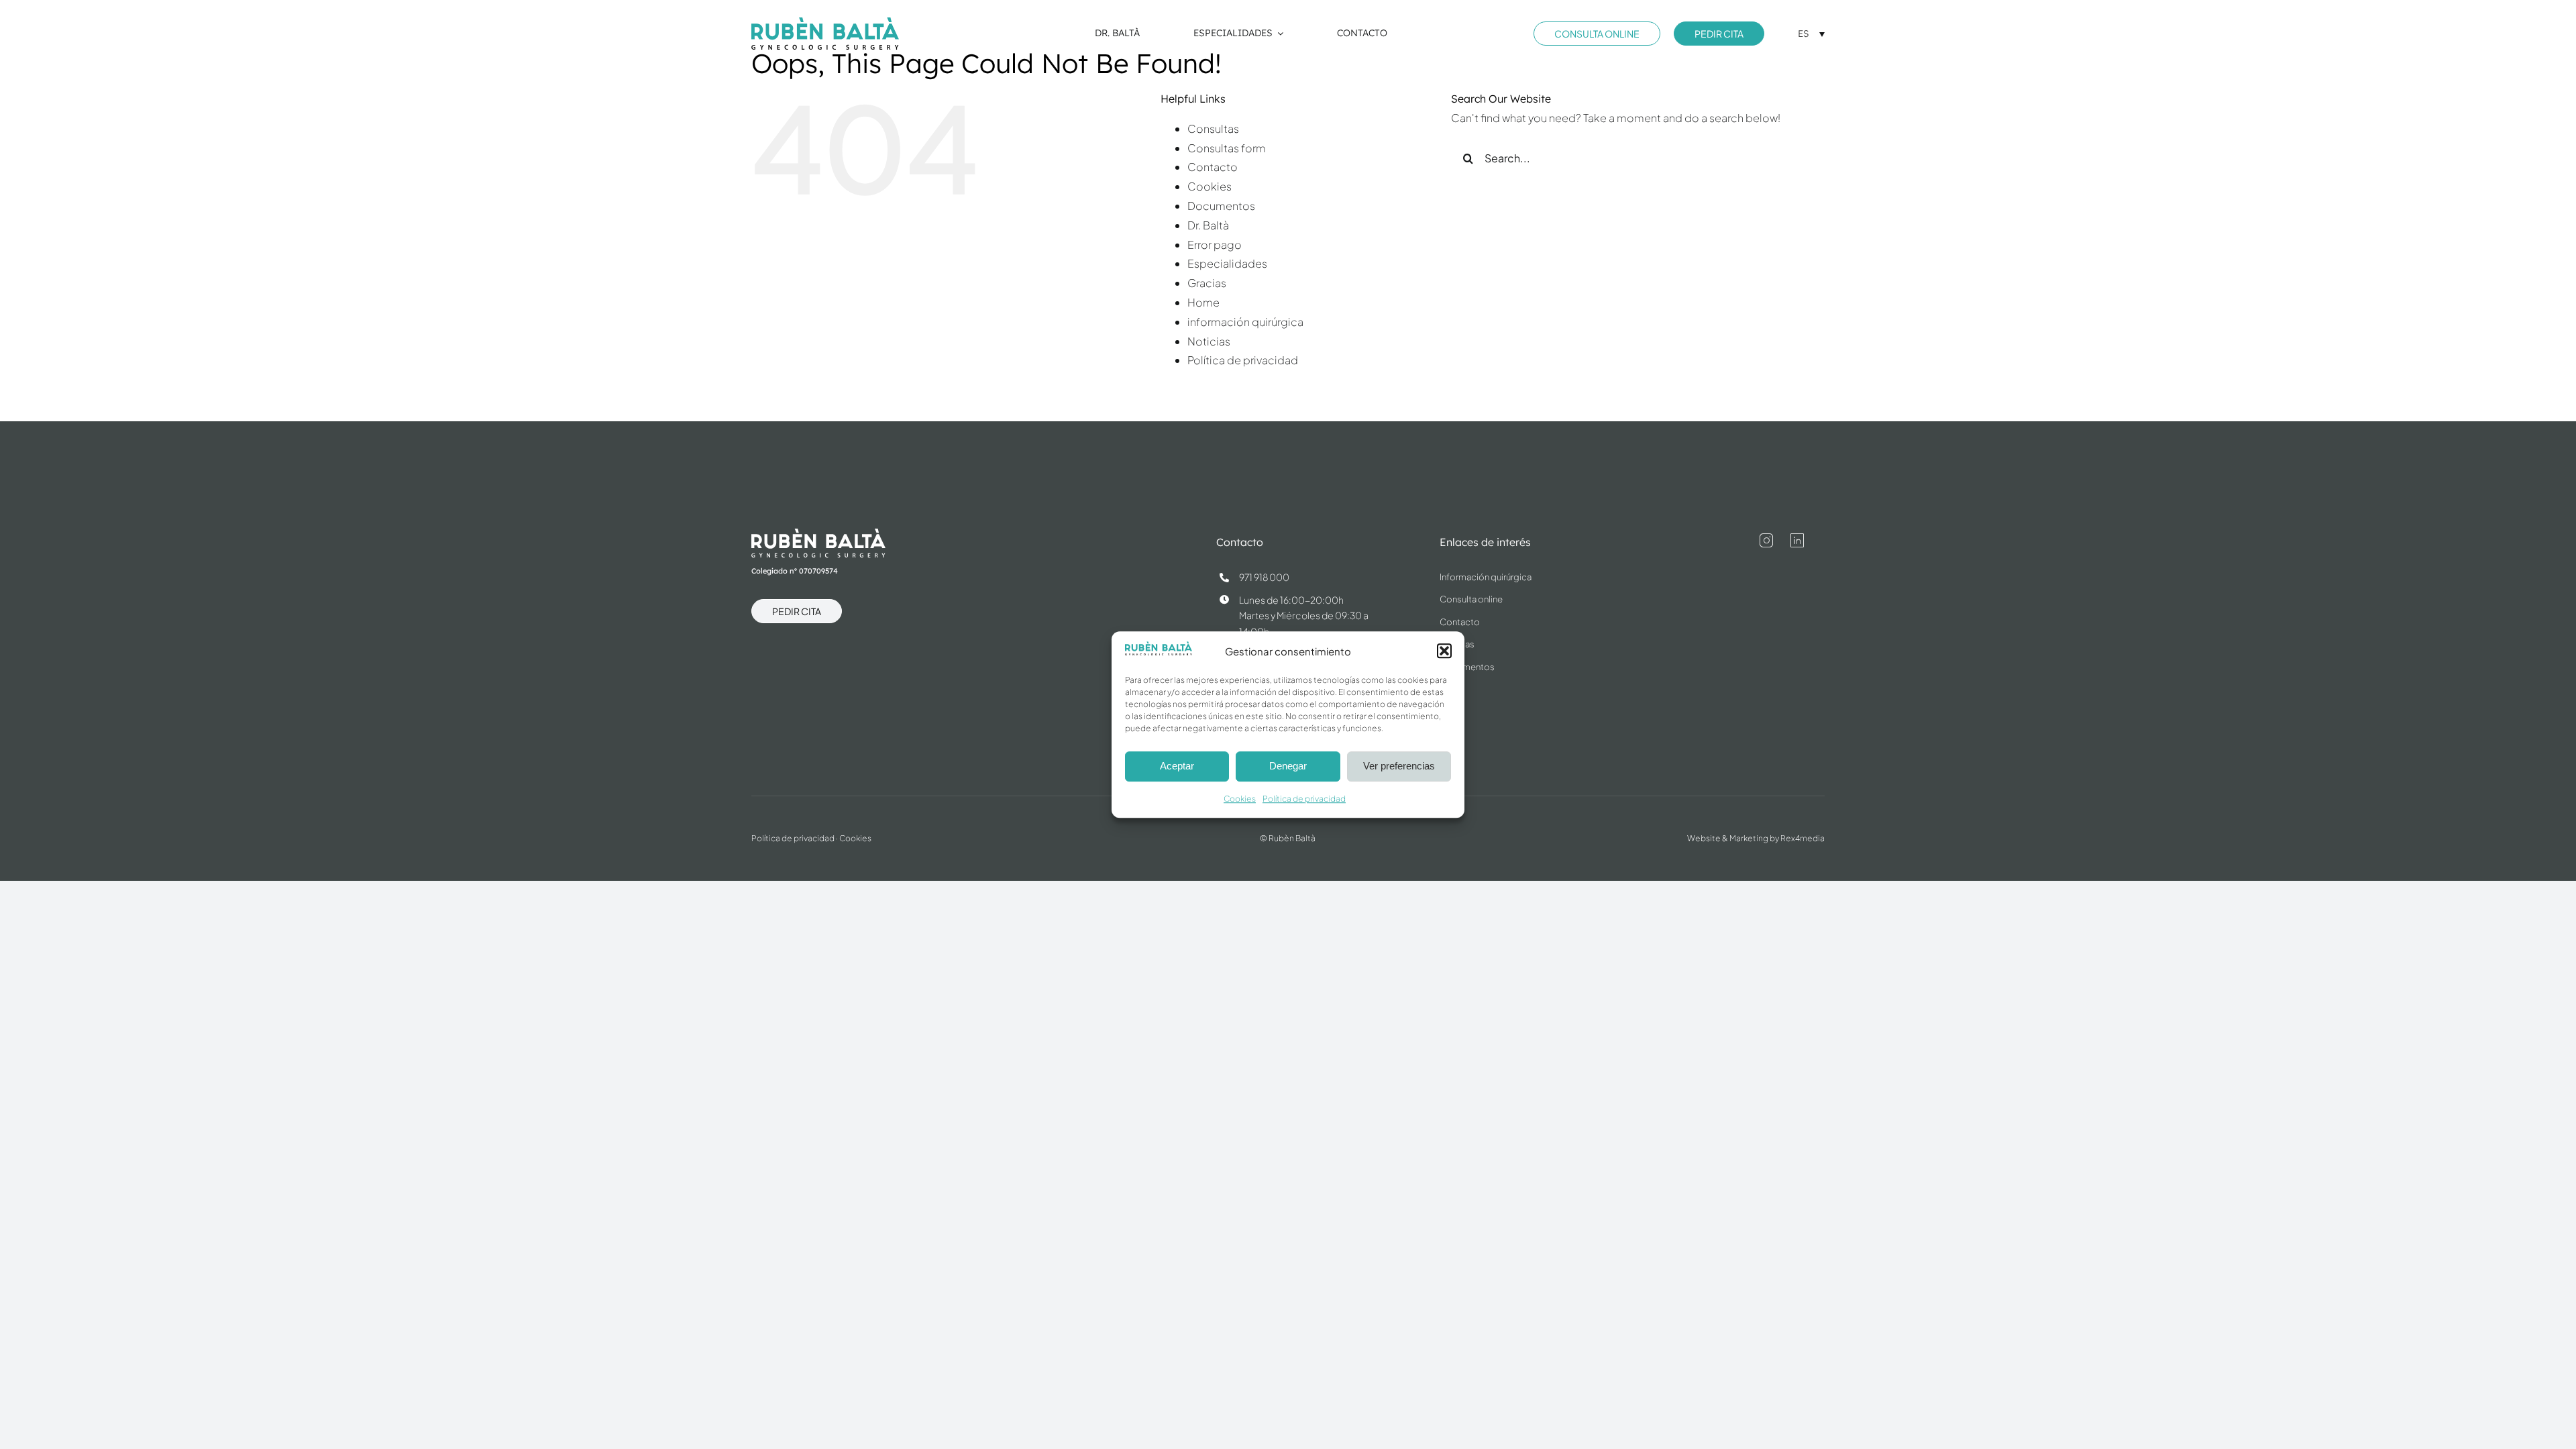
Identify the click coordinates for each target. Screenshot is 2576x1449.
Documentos (1221, 206)
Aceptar (1177, 766)
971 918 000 (1264, 577)
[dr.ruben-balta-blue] (825, 22)
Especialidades (1227, 263)
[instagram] (1766, 541)
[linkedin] (1797, 541)
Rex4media (1803, 838)
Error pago (1215, 245)
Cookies (1240, 799)
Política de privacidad (1304, 799)
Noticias (1209, 341)
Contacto (1213, 167)
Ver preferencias (1399, 766)
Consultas (1213, 128)
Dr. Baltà (1208, 225)
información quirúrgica (1245, 322)
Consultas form (1227, 148)
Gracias (1207, 283)
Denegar (1288, 766)
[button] (1444, 651)
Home (1203, 302)
